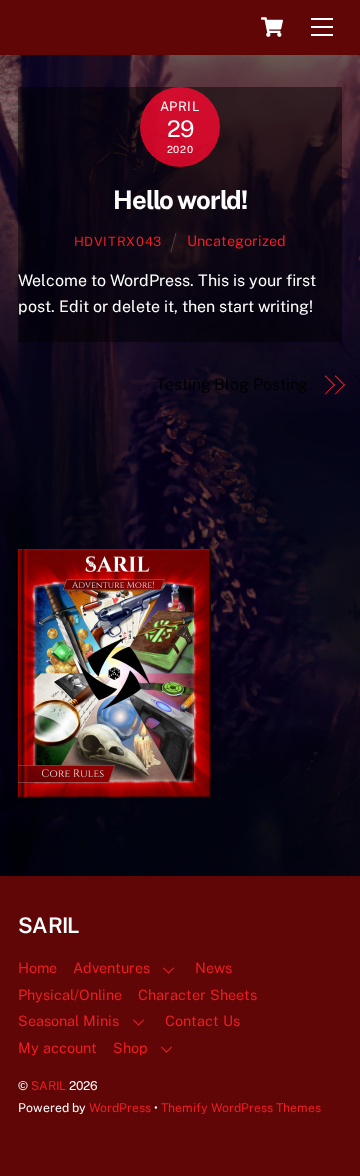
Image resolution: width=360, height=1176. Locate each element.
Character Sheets (197, 994)
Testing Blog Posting (232, 384)
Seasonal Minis (68, 1020)
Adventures (111, 967)
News (213, 967)
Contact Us (202, 1020)
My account (57, 1047)
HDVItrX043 (118, 241)
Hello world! (180, 200)
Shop (130, 1047)
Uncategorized (236, 240)
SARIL (48, 1085)
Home (37, 967)
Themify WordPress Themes (241, 1107)
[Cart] (272, 27)
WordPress (120, 1107)
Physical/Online (70, 994)
